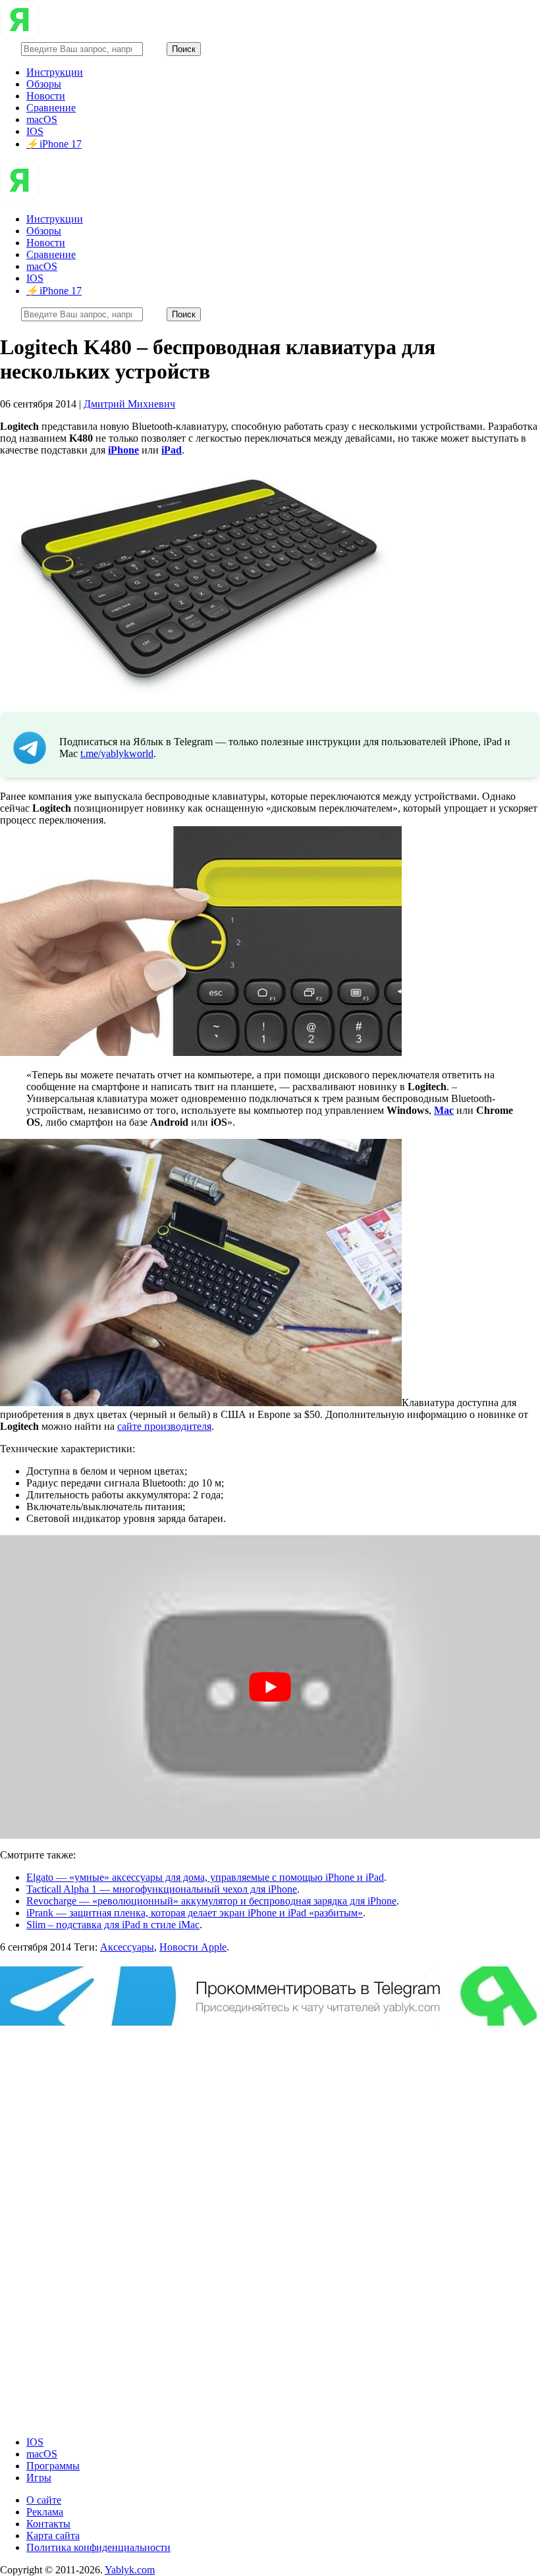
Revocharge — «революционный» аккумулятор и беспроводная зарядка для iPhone (211, 1901)
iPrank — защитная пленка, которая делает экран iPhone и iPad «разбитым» (195, 1913)
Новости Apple (193, 1947)
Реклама (45, 2512)
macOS (42, 119)
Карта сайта (53, 2536)
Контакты (48, 2524)
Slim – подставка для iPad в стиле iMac (113, 1925)
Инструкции (55, 72)
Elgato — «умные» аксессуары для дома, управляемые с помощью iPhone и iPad (205, 1877)
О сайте (44, 2500)
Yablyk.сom (130, 2570)
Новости (46, 96)
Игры (39, 2478)
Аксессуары (127, 1947)
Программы (53, 2466)
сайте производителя (164, 1426)
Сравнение (51, 108)
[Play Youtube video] (270, 1687)
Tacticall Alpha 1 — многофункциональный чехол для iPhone (162, 1889)
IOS (35, 131)
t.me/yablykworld (117, 753)
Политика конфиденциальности (98, 2547)
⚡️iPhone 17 (54, 144)
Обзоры (44, 84)
